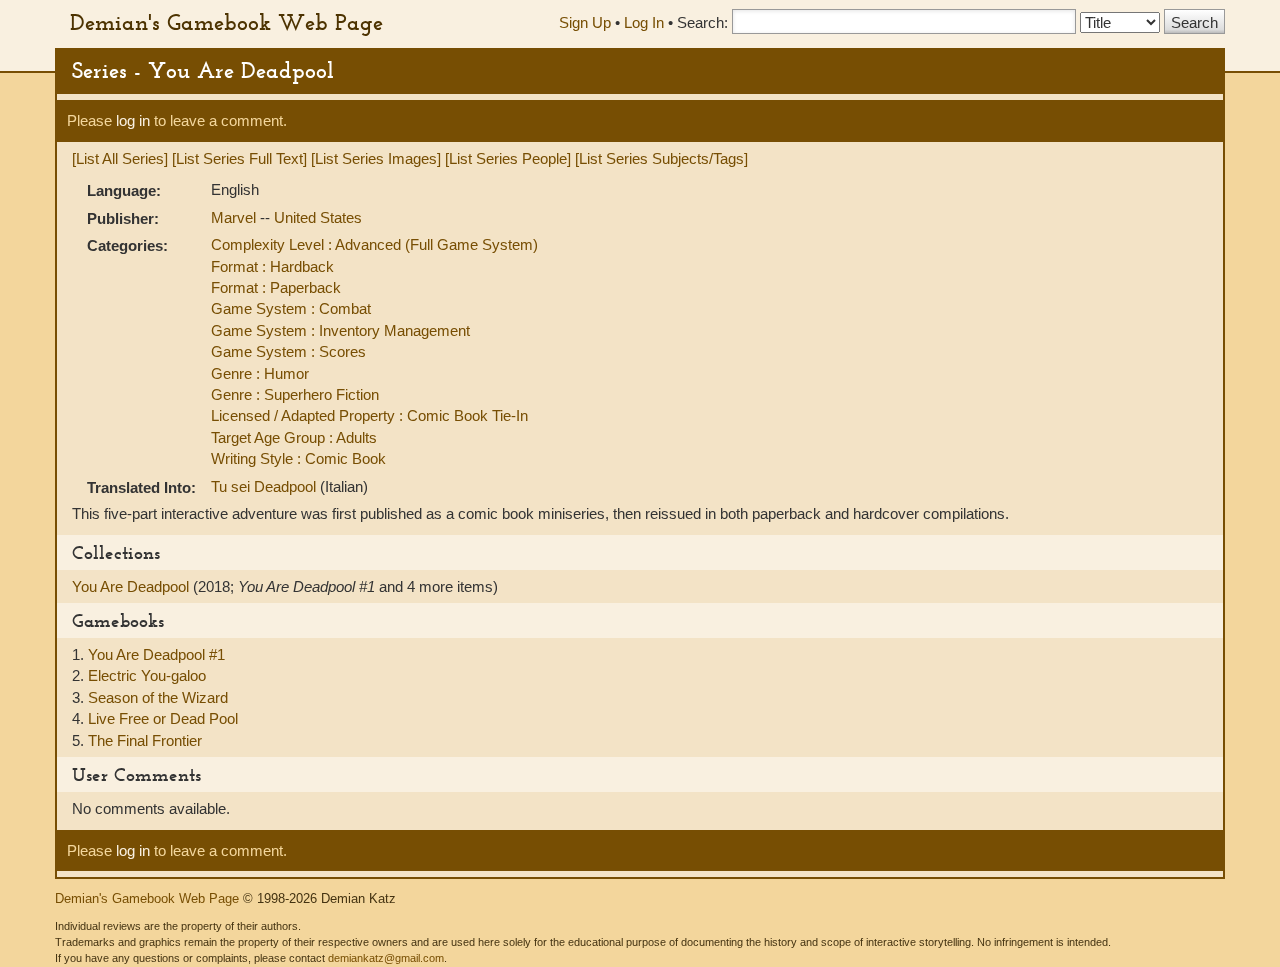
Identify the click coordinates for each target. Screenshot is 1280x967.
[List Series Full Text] (239, 158)
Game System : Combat (291, 308)
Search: (702, 22)
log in (133, 120)
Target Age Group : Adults (294, 437)
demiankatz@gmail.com (386, 958)
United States (318, 217)
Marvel (235, 217)
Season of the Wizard (158, 697)
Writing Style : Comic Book (298, 458)
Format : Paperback (276, 287)
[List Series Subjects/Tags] (661, 158)
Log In (644, 22)
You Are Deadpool (132, 586)
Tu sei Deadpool (265, 486)
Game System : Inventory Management (340, 330)
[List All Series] (120, 158)
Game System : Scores (288, 351)
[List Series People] (508, 158)
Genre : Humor (260, 373)
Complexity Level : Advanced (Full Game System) (374, 244)
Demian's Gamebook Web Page (226, 22)
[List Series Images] (376, 158)
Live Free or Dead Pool (163, 718)
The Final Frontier (145, 740)
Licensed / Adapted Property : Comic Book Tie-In (369, 415)
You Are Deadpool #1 (156, 654)
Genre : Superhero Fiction (295, 394)
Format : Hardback (272, 266)
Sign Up (585, 22)
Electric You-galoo (147, 675)
